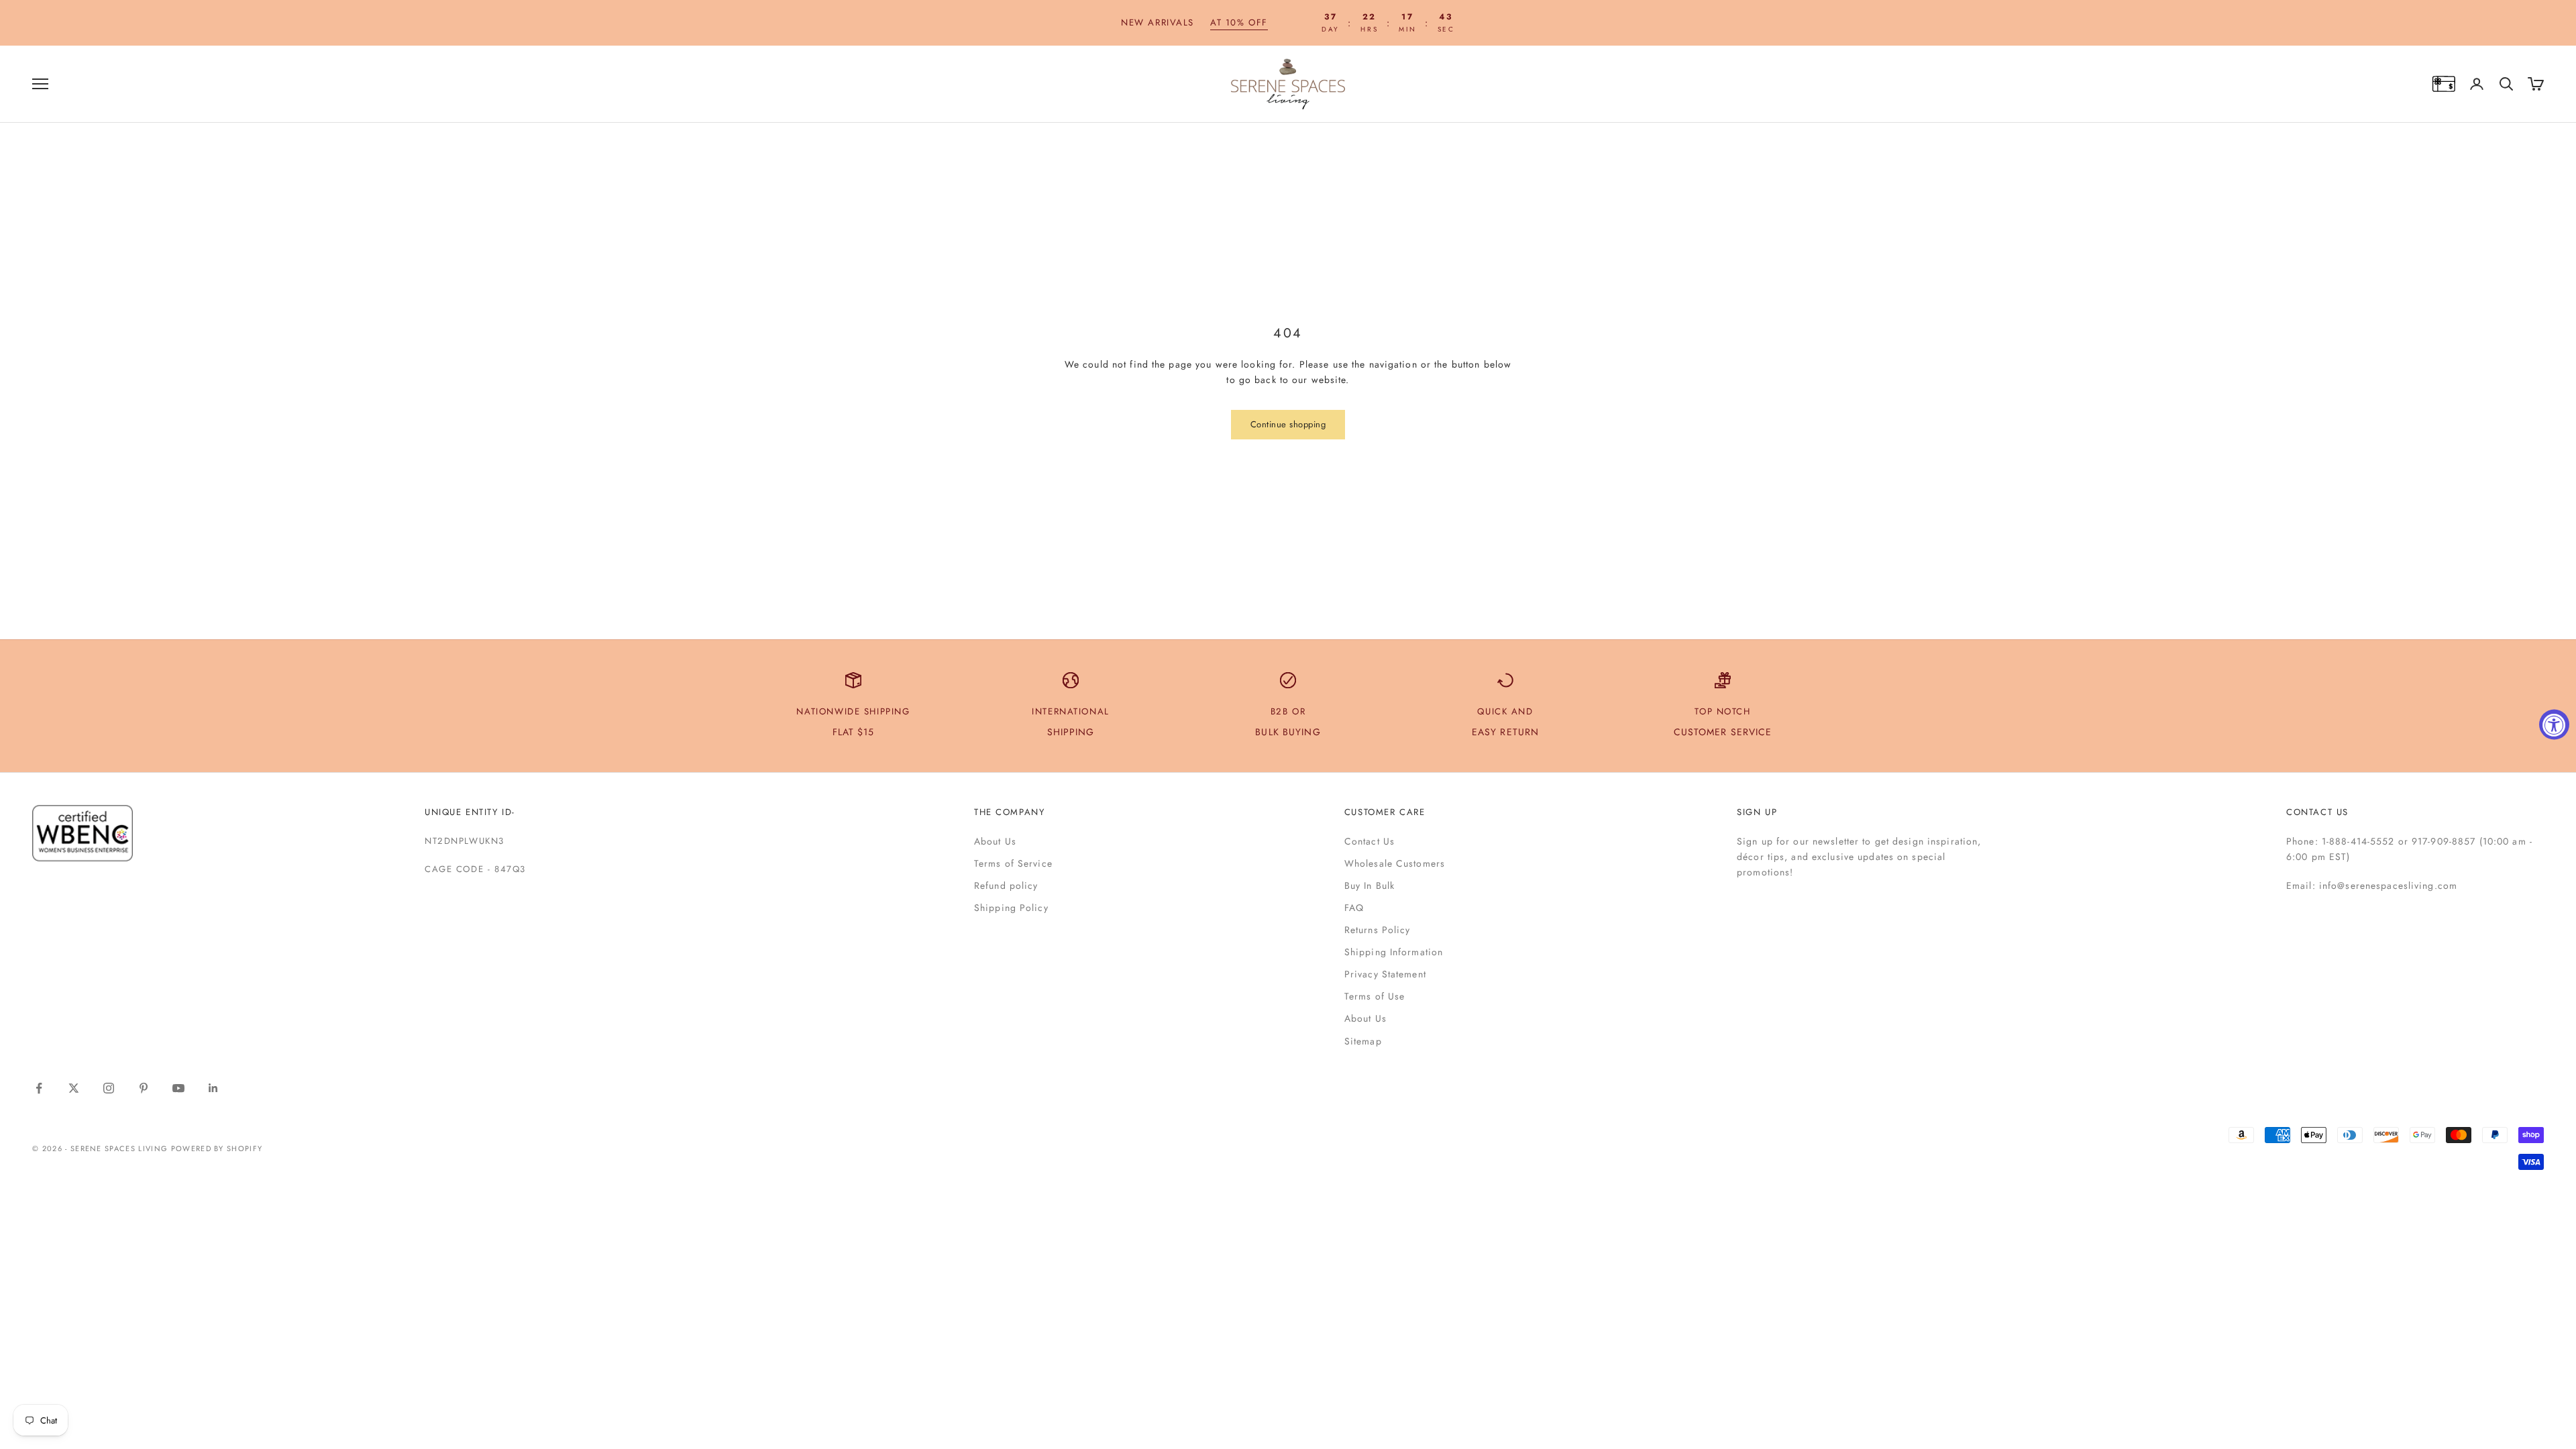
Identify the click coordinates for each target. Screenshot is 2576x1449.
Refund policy (1006, 885)
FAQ (1354, 908)
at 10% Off (1239, 22)
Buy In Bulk (1370, 885)
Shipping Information (1394, 952)
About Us (995, 841)
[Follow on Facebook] (39, 1088)
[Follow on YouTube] (178, 1088)
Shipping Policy (1011, 908)
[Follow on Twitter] (74, 1088)
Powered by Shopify (217, 1148)
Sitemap (1363, 1041)
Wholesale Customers (1395, 863)
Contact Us (1370, 841)
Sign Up (1757, 812)
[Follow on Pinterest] (144, 1088)
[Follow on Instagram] (109, 1088)
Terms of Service (1013, 863)
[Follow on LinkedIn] (213, 1088)
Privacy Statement (1385, 974)
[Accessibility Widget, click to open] (2554, 725)
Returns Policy (1378, 930)
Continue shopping (1288, 424)
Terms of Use (1375, 996)
